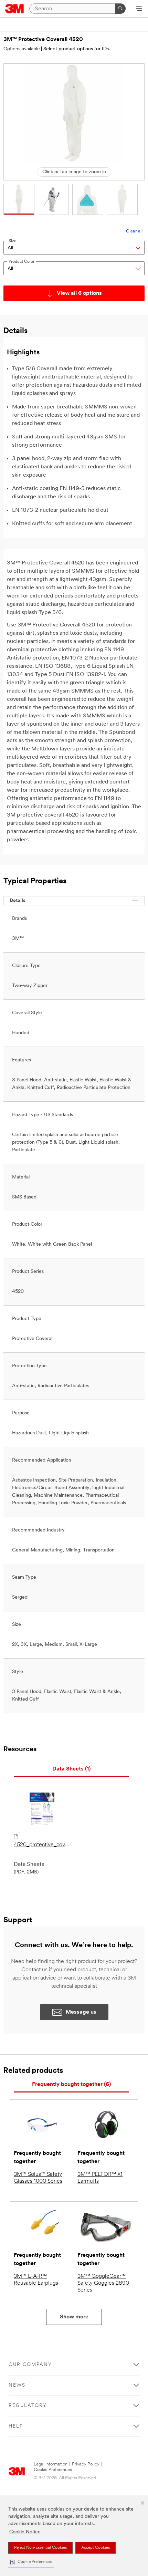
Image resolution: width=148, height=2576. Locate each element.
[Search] (120, 9)
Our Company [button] (30, 2365)
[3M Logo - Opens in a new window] (15, 9)
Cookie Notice (25, 2532)
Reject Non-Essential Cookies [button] (40, 2548)
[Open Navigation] (139, 9)
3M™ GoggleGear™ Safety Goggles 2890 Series (103, 2283)
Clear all (134, 231)
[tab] (71, 1769)
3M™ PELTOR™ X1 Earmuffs (100, 2178)
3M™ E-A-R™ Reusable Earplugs (36, 2280)
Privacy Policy (86, 2464)
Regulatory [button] (28, 2406)
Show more (74, 2317)
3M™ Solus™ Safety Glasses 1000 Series (38, 2178)
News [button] (17, 2385)
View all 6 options (79, 293)
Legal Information (51, 2464)
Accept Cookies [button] (96, 2548)
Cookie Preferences (53, 2470)
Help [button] (16, 2426)
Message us (81, 2012)
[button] (31, 2562)
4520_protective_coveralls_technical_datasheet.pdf (42, 1845)
